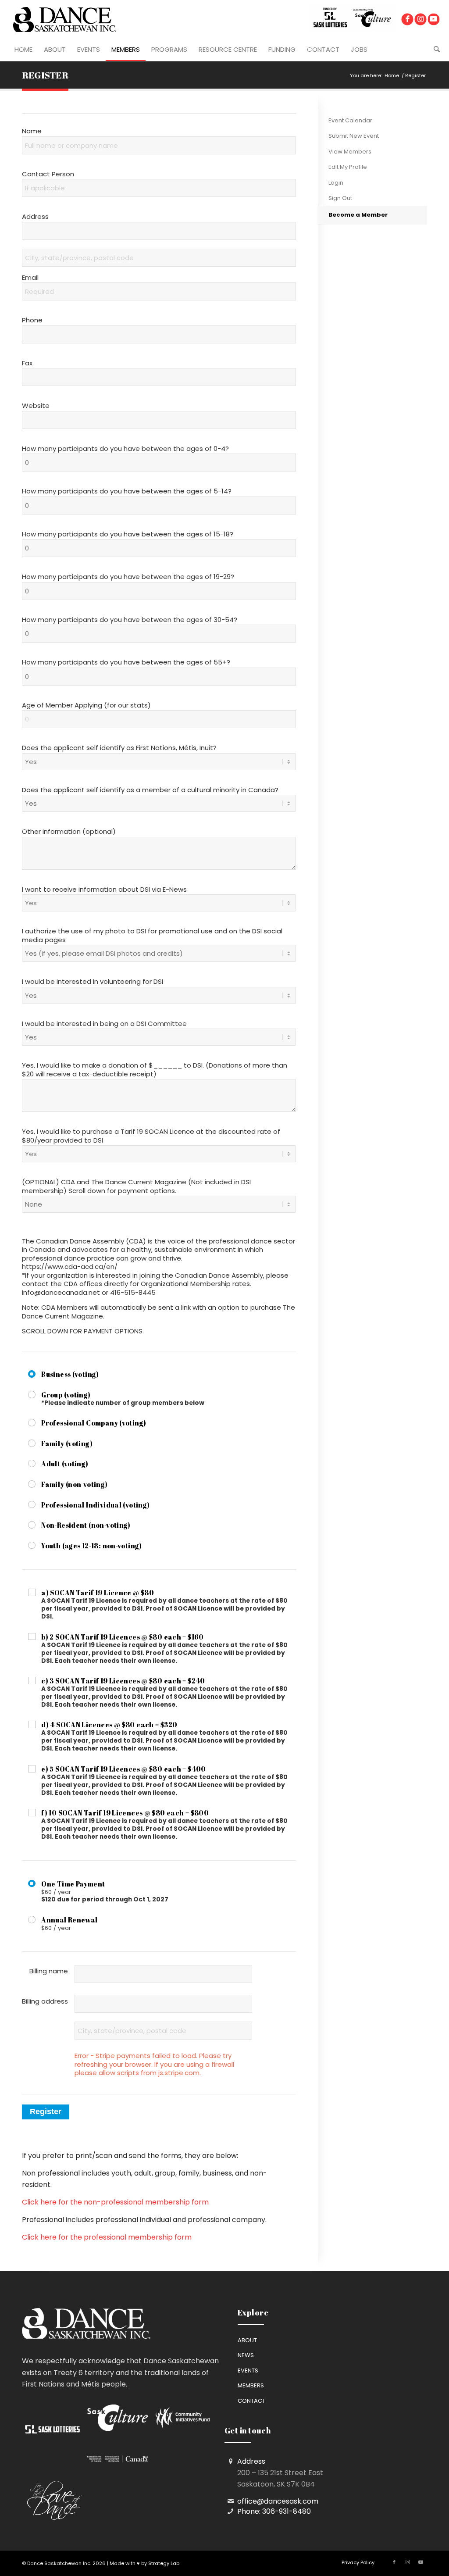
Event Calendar (350, 120)
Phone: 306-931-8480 (274, 2511)
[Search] (434, 50)
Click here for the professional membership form (107, 2237)
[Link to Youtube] (433, 20)
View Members (350, 152)
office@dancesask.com (278, 2501)
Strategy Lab (164, 2563)
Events (248, 2371)
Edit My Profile (348, 167)
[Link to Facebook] (407, 20)
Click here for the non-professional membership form (115, 2202)
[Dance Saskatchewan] (65, 19)
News (246, 2355)
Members (251, 2385)
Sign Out (340, 198)
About (247, 2340)
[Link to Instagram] (420, 20)
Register (45, 75)
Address (251, 2461)
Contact (251, 2401)
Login (336, 183)
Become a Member (358, 215)
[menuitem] (23, 50)
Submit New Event (354, 136)
